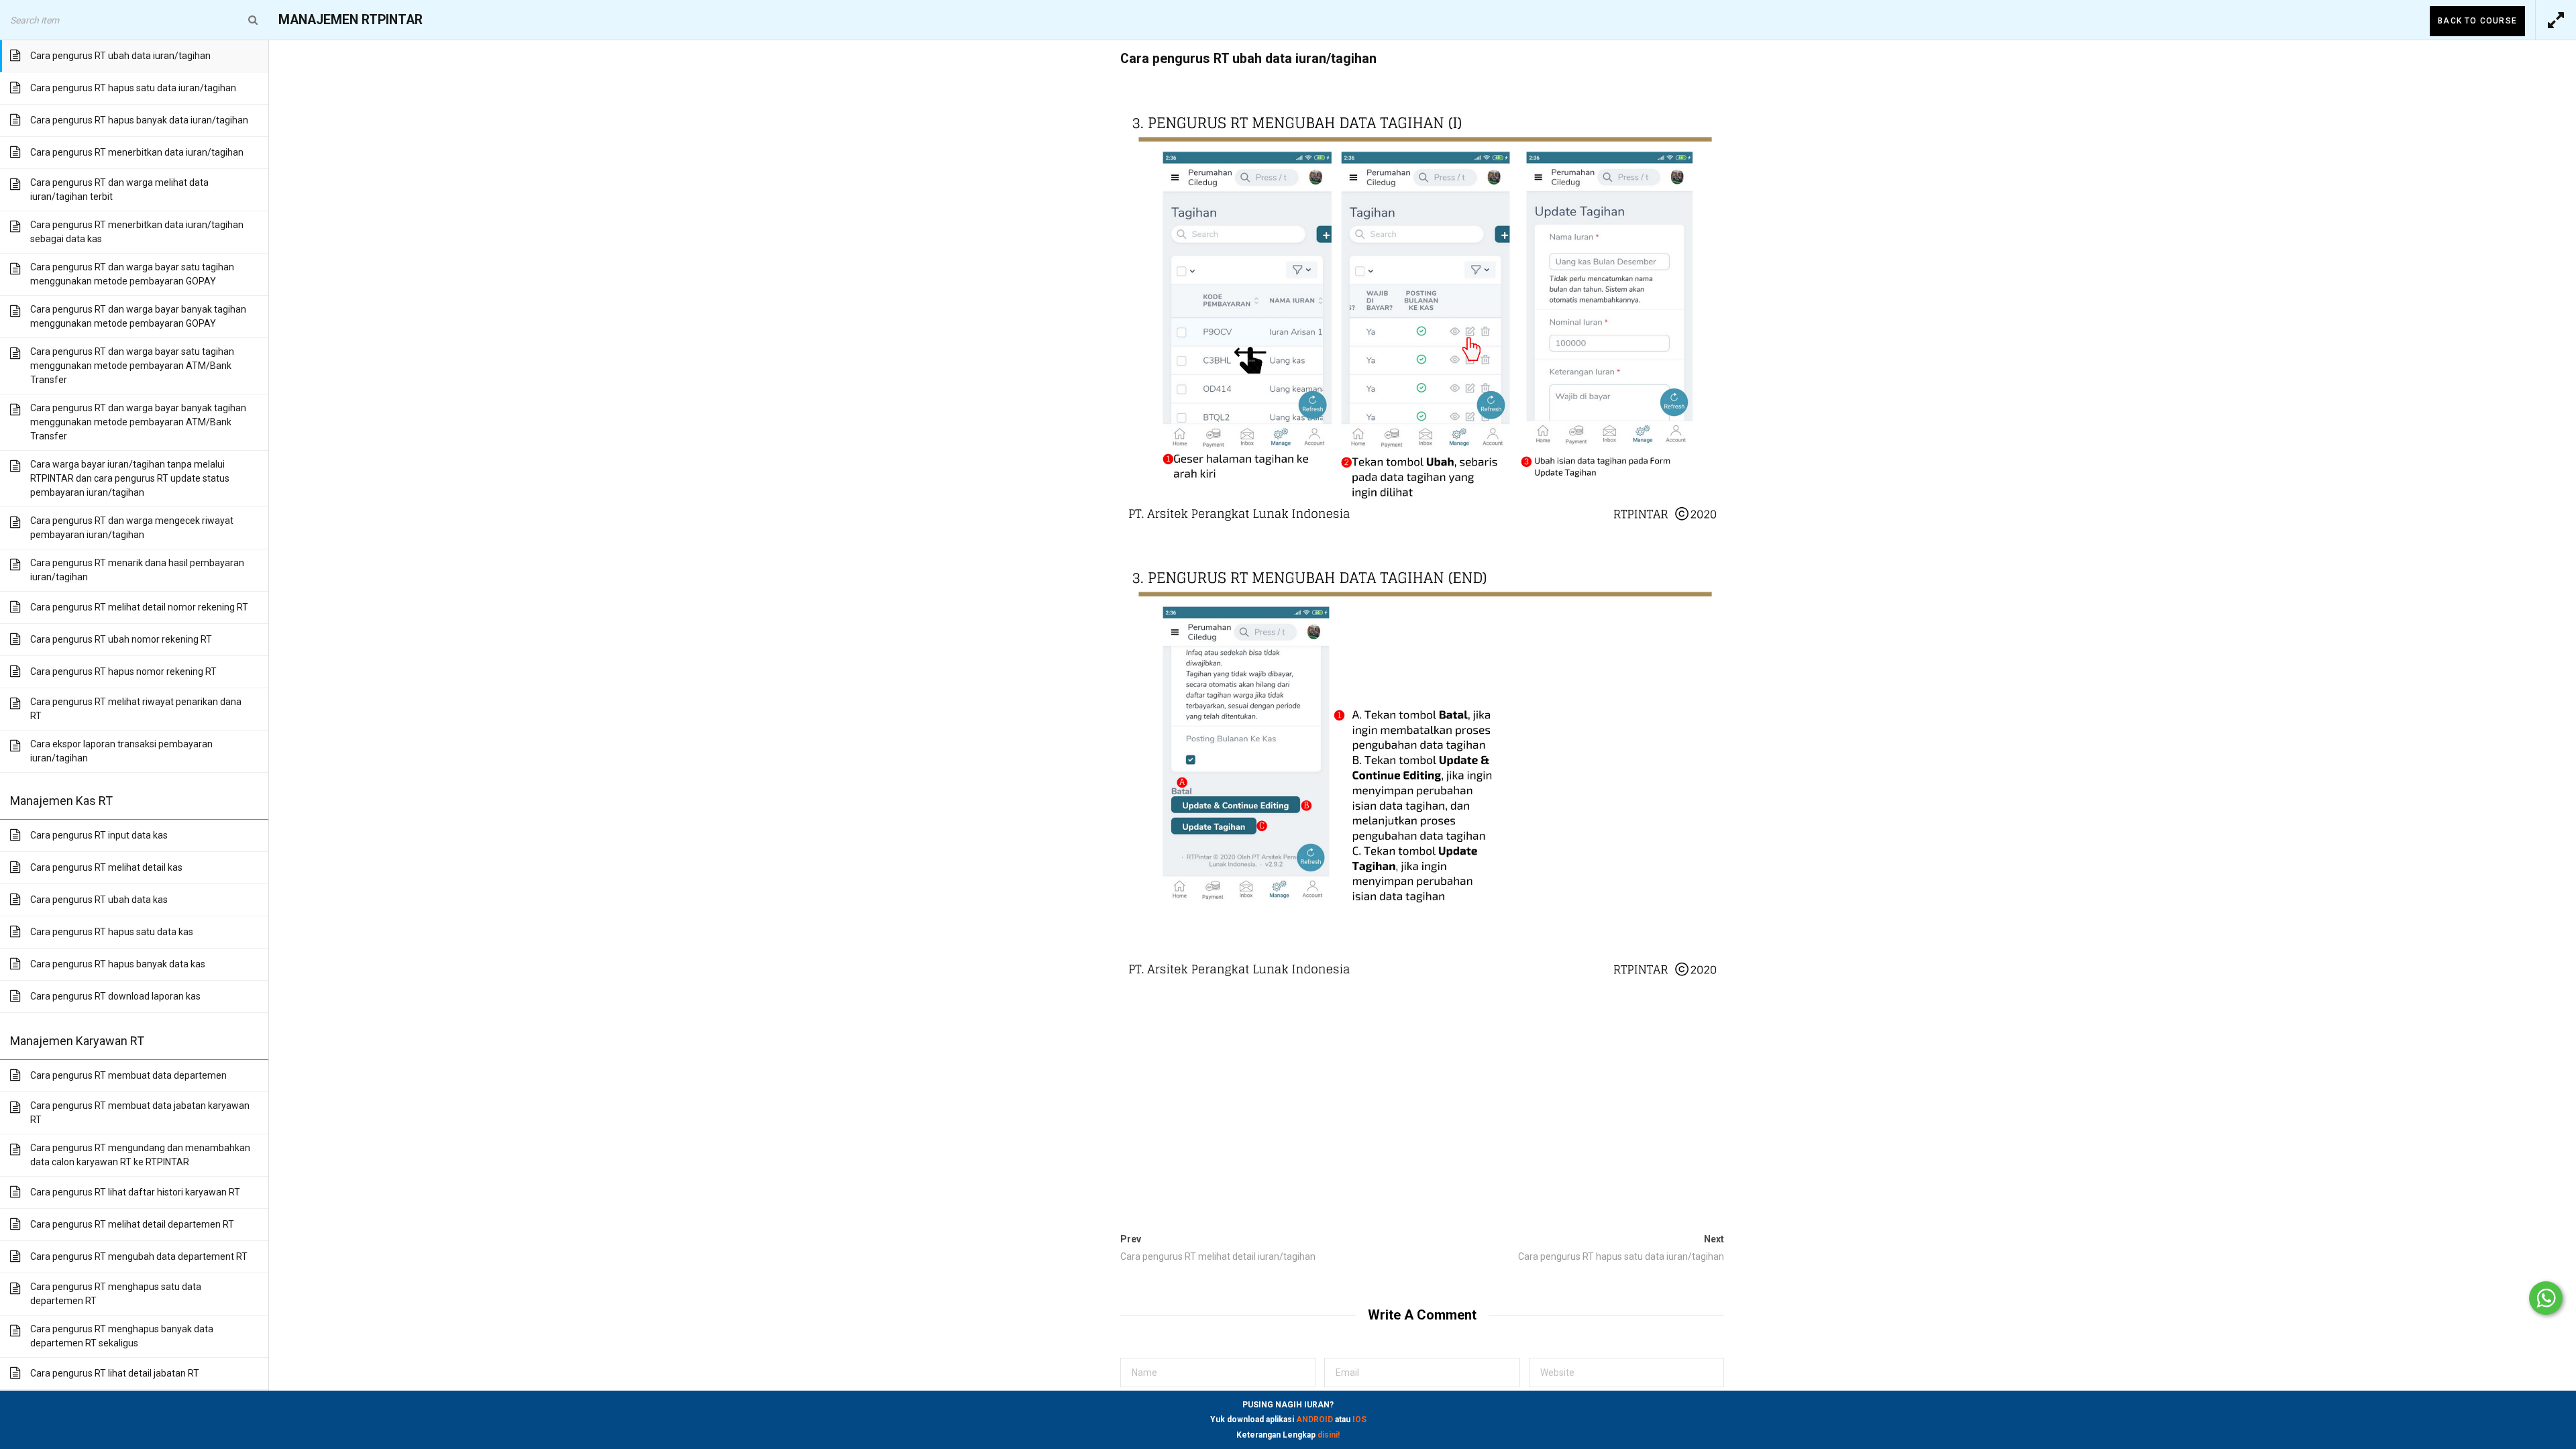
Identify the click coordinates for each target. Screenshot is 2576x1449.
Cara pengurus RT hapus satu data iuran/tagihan (1621, 1256)
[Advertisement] (1422, 1103)
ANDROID (1314, 1419)
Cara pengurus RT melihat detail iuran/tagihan (1218, 1256)
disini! (1329, 1435)
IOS (1359, 1419)
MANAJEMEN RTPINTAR (351, 20)
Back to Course (2477, 21)
